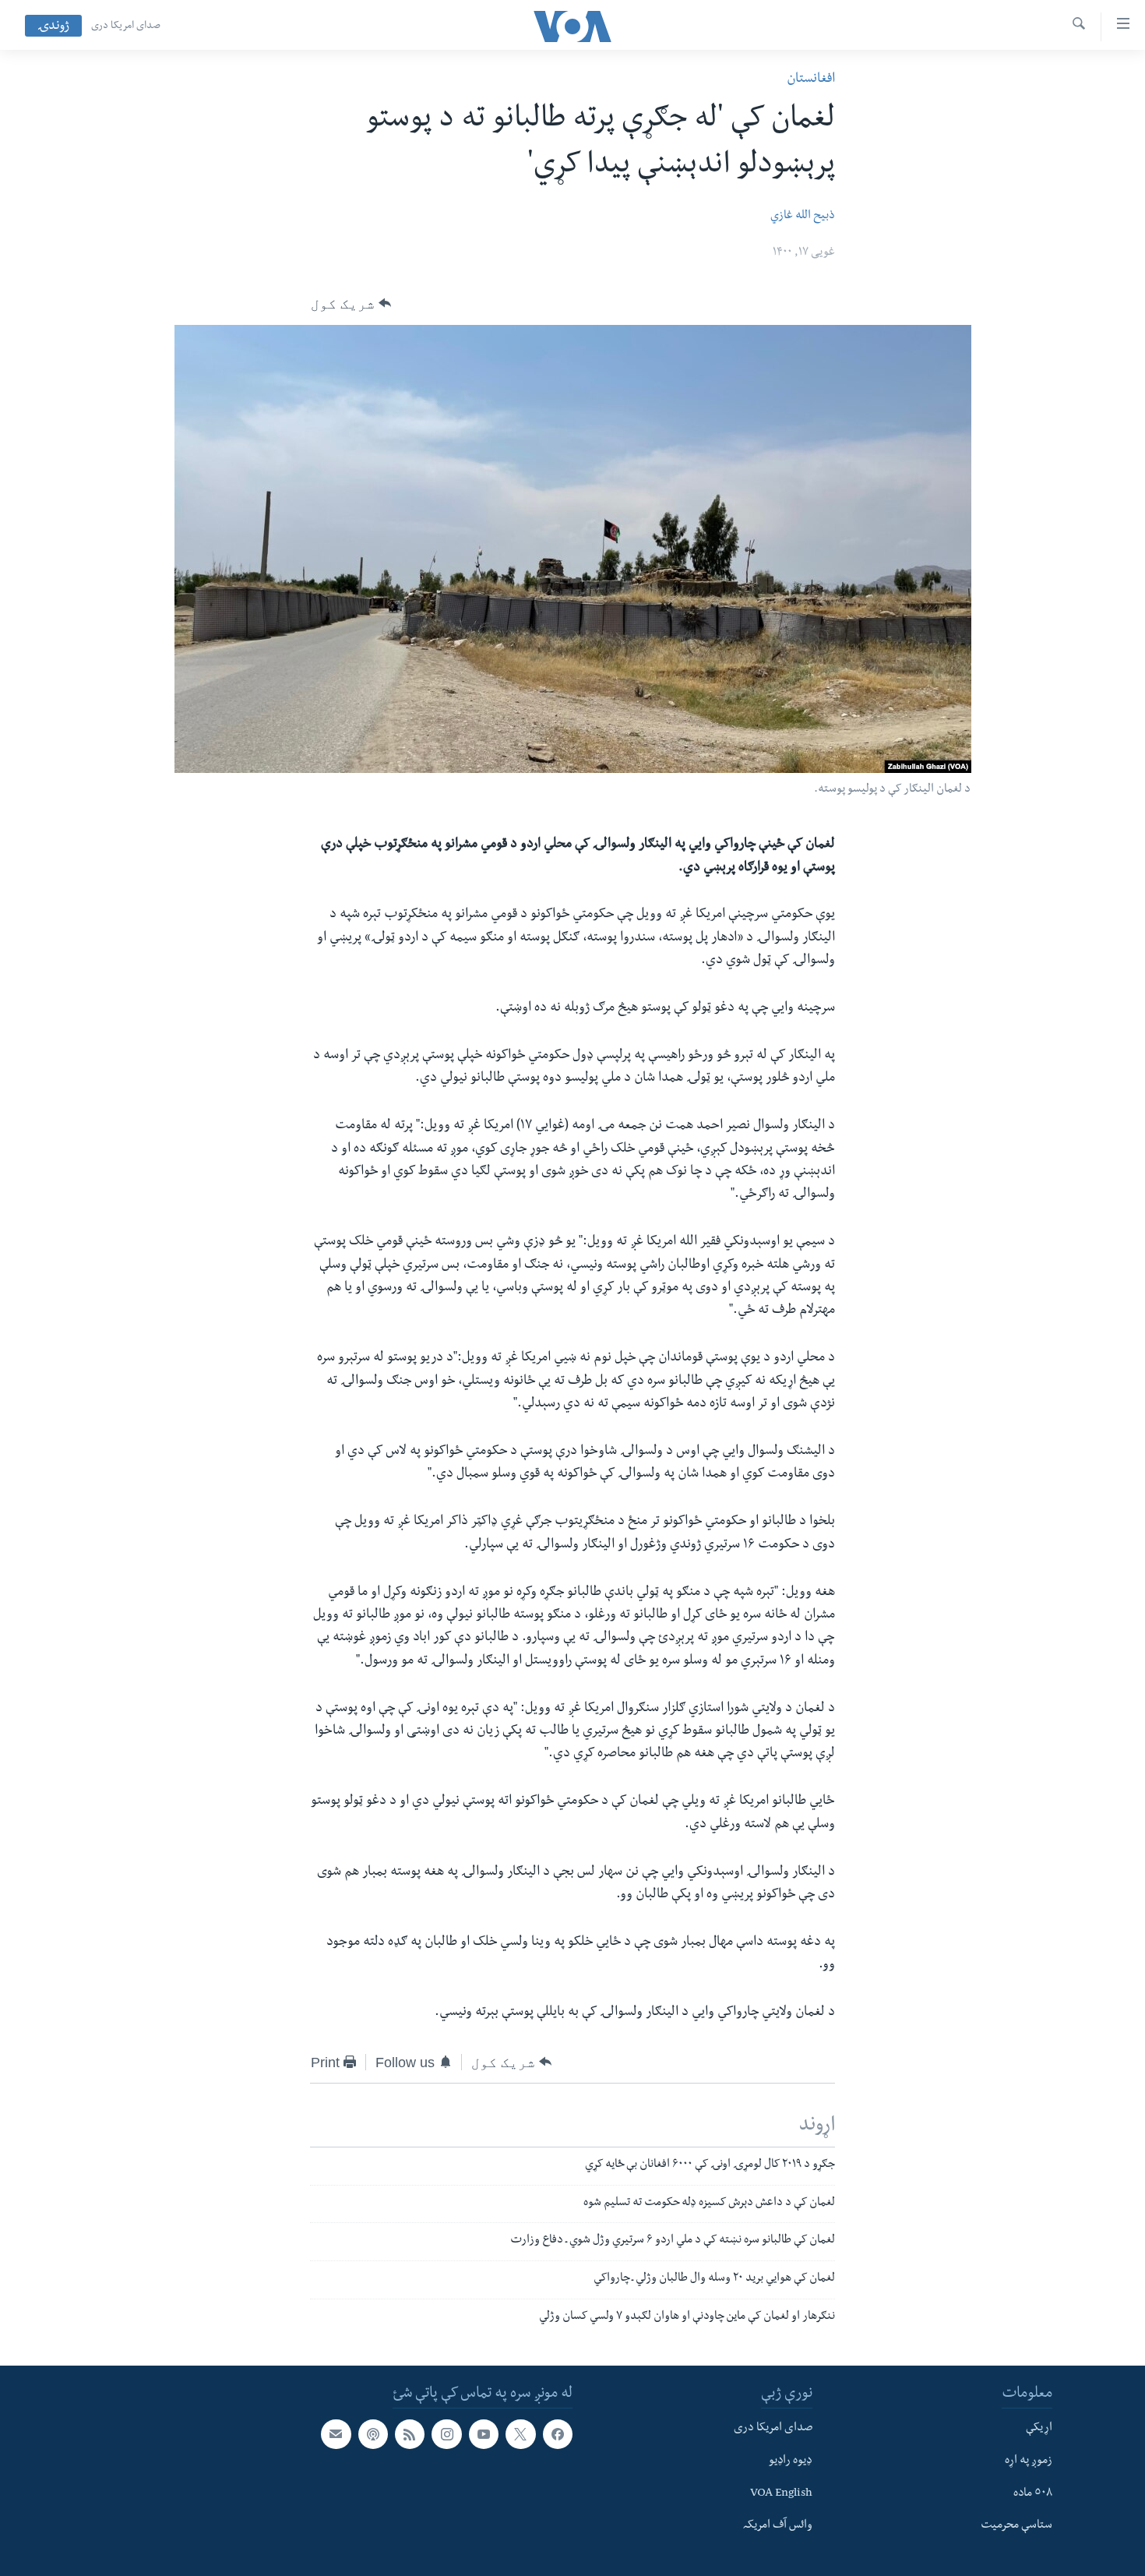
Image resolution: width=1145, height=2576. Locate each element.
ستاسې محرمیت (1016, 2526)
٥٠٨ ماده (1033, 2493)
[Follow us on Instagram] (446, 2434)
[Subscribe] (336, 2434)
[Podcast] (373, 2434)
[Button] (351, 304)
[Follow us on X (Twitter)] (520, 2434)
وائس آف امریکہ (778, 2526)
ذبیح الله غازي (803, 217)
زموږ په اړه (1029, 2461)
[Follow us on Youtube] (484, 2434)
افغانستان (811, 80)
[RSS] (410, 2434)
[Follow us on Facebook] (558, 2434)
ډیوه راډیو (791, 2461)
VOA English (781, 2493)
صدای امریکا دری (126, 26)
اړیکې (1039, 2429)
